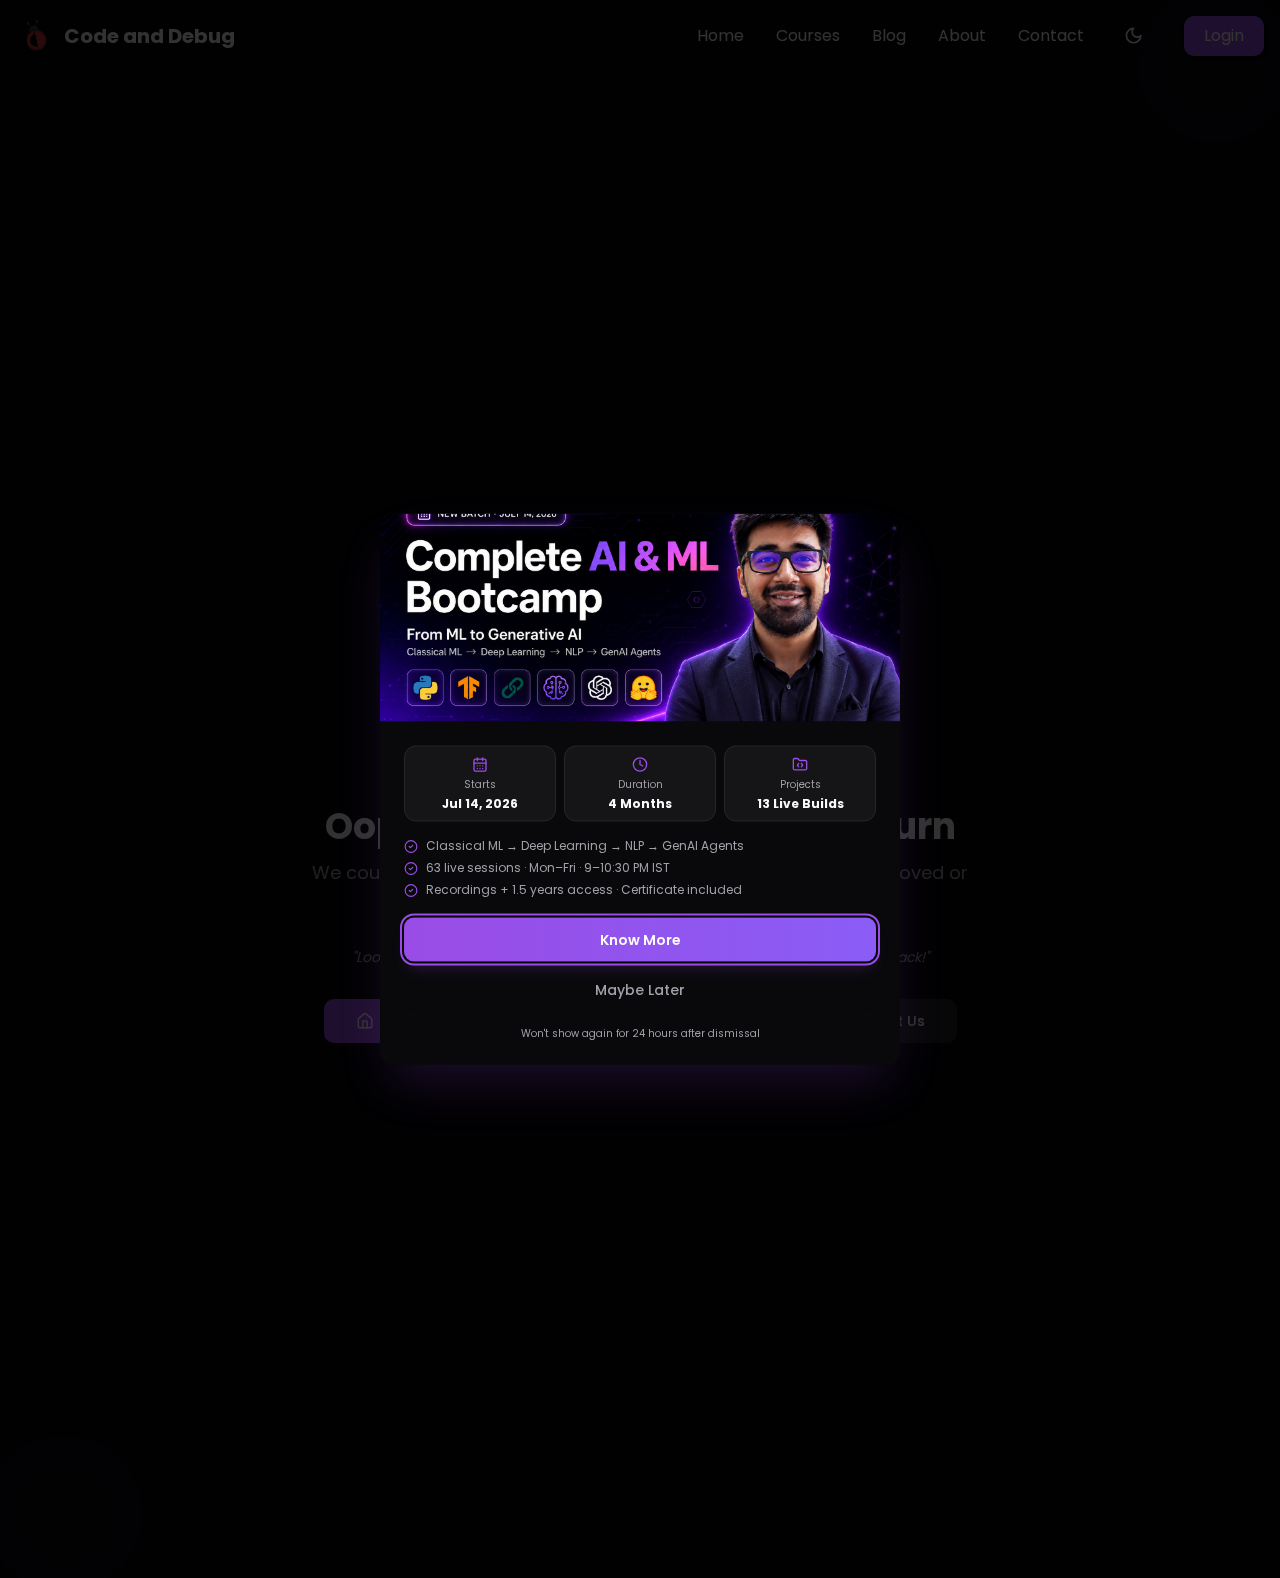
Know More (640, 940)
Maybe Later (640, 990)
